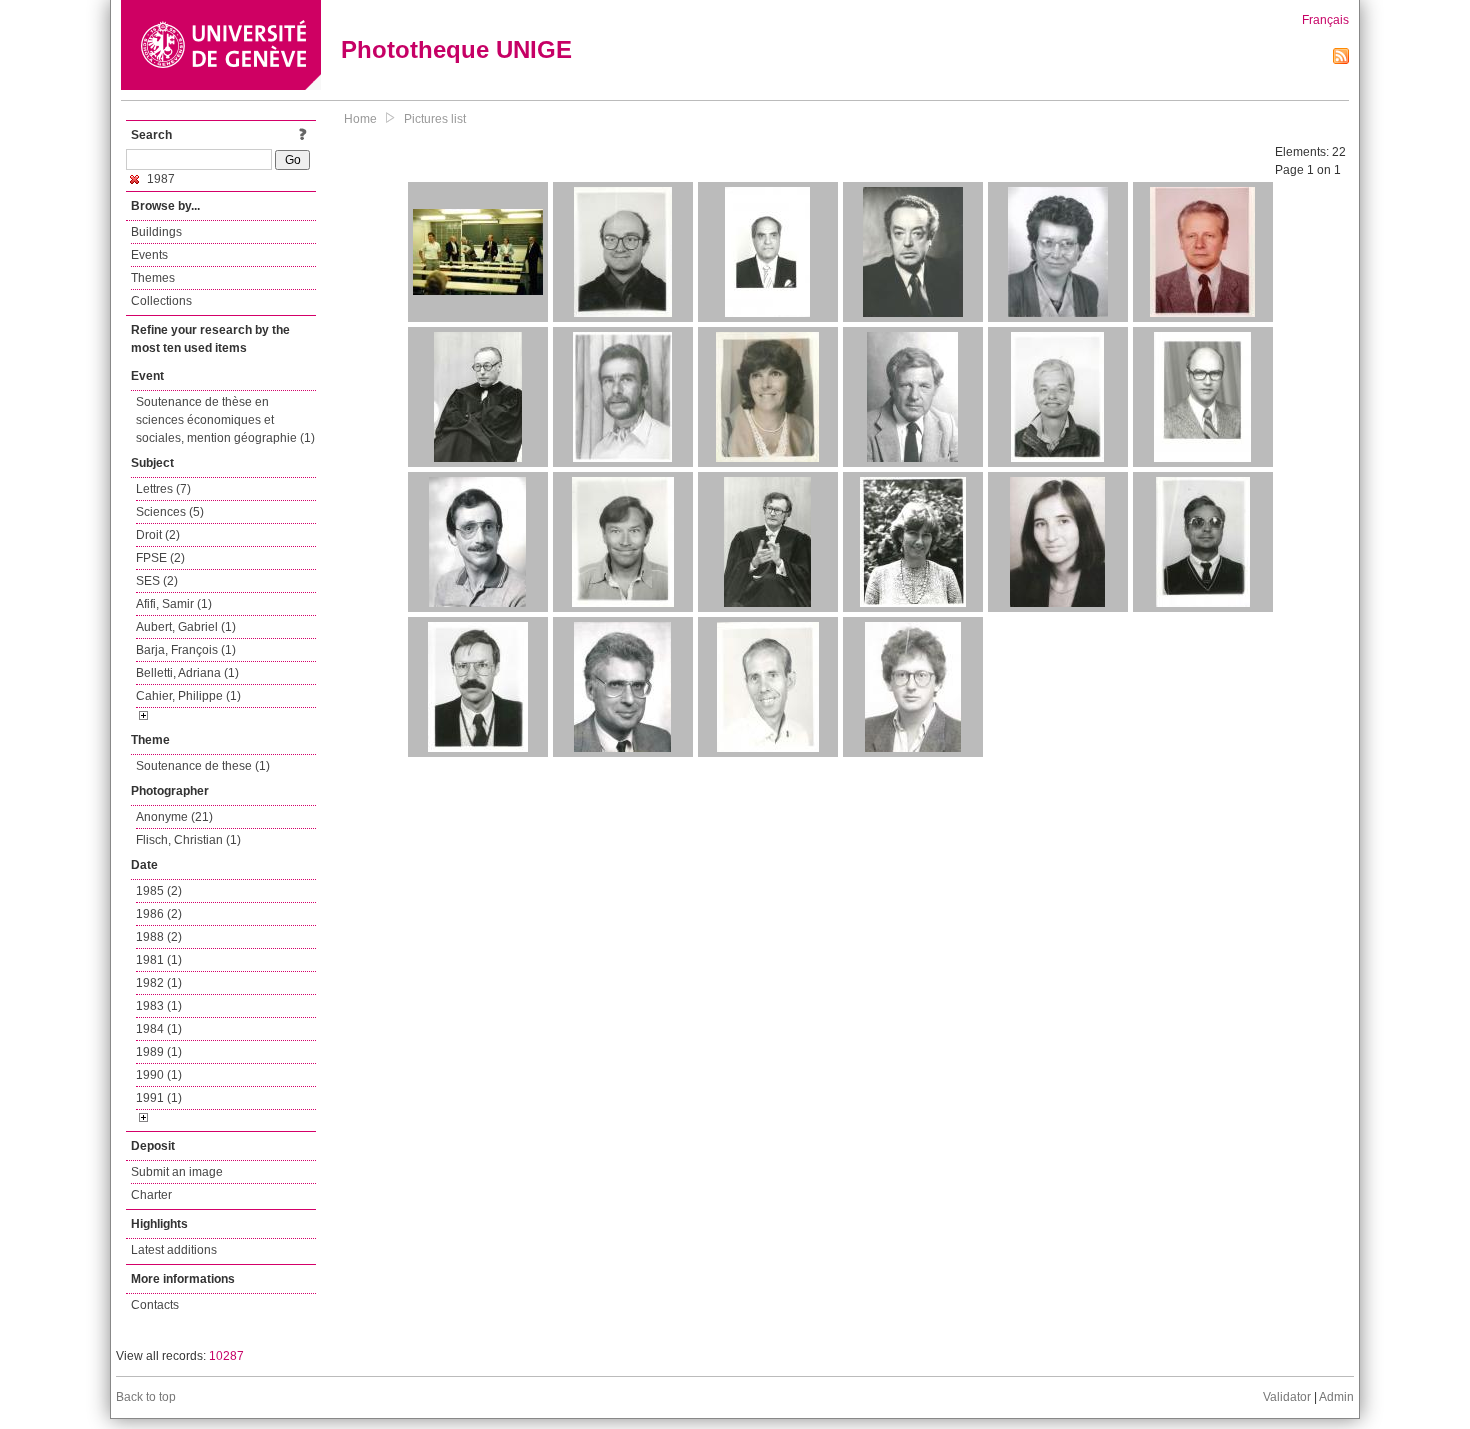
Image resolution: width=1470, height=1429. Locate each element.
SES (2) (157, 581)
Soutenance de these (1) (203, 766)
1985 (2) (159, 891)
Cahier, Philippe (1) (188, 696)
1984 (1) (159, 1029)
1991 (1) (159, 1098)
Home (360, 119)
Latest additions (174, 1250)
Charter (151, 1195)
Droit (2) (158, 535)
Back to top (146, 1397)
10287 (226, 1356)
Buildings (156, 232)
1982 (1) (159, 983)
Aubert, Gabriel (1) (186, 627)
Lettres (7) (163, 489)
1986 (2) (159, 914)
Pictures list (435, 119)
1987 (159, 179)
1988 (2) (159, 937)
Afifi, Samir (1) (174, 604)
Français (1325, 20)
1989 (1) (159, 1052)
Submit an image (177, 1172)
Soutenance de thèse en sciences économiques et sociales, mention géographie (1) (225, 420)
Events (149, 255)
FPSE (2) (160, 558)
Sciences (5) (170, 512)
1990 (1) (159, 1075)
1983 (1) (159, 1006)
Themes (153, 278)
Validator (1287, 1397)
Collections (161, 301)
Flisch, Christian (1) (188, 840)
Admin (1336, 1397)
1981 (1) (159, 960)
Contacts (155, 1305)
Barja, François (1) (186, 650)
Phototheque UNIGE (456, 49)
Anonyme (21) (174, 817)
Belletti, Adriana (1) (187, 673)
